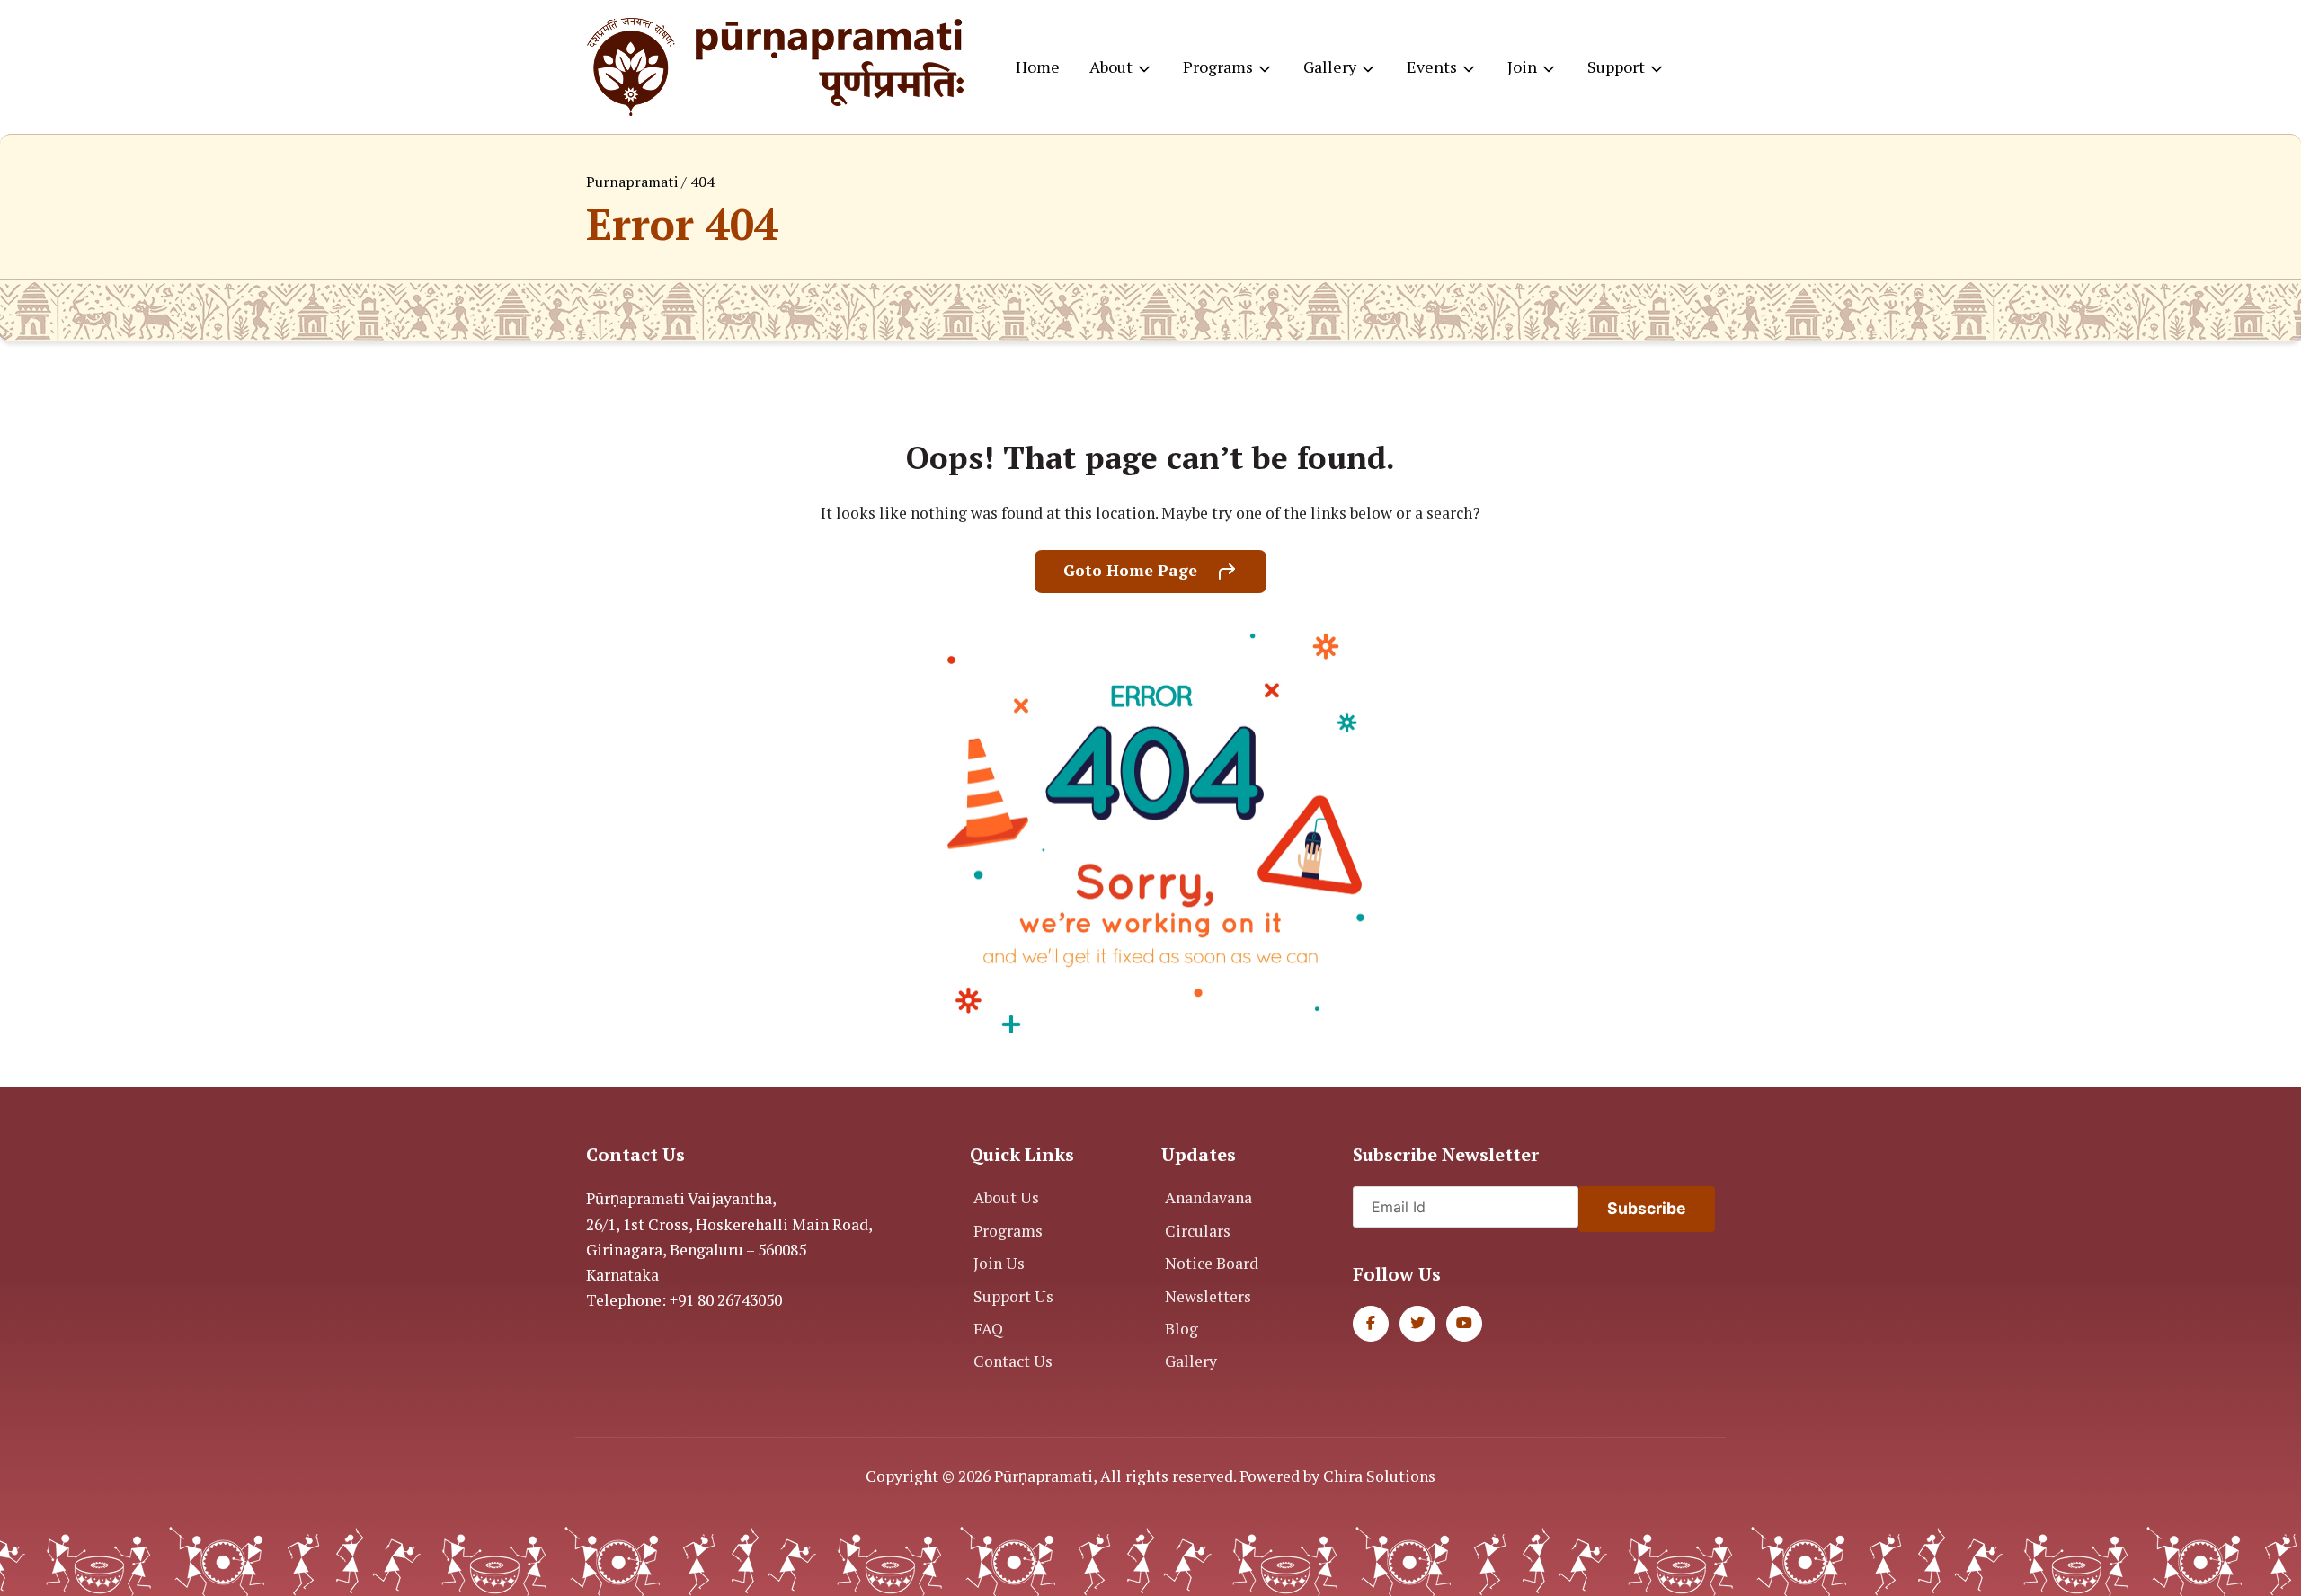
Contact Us (1013, 1361)
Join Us (999, 1263)
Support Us (1013, 1296)
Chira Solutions (1379, 1476)
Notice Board (1212, 1263)
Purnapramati (632, 182)
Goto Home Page (1133, 570)
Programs (1218, 66)
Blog (1182, 1329)
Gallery (1330, 66)
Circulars (1198, 1231)
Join (1522, 66)
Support (1616, 66)
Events (1432, 66)
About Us (1006, 1197)
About (1111, 66)
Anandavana (1208, 1197)
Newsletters (1208, 1296)
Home (1038, 66)
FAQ (988, 1329)
